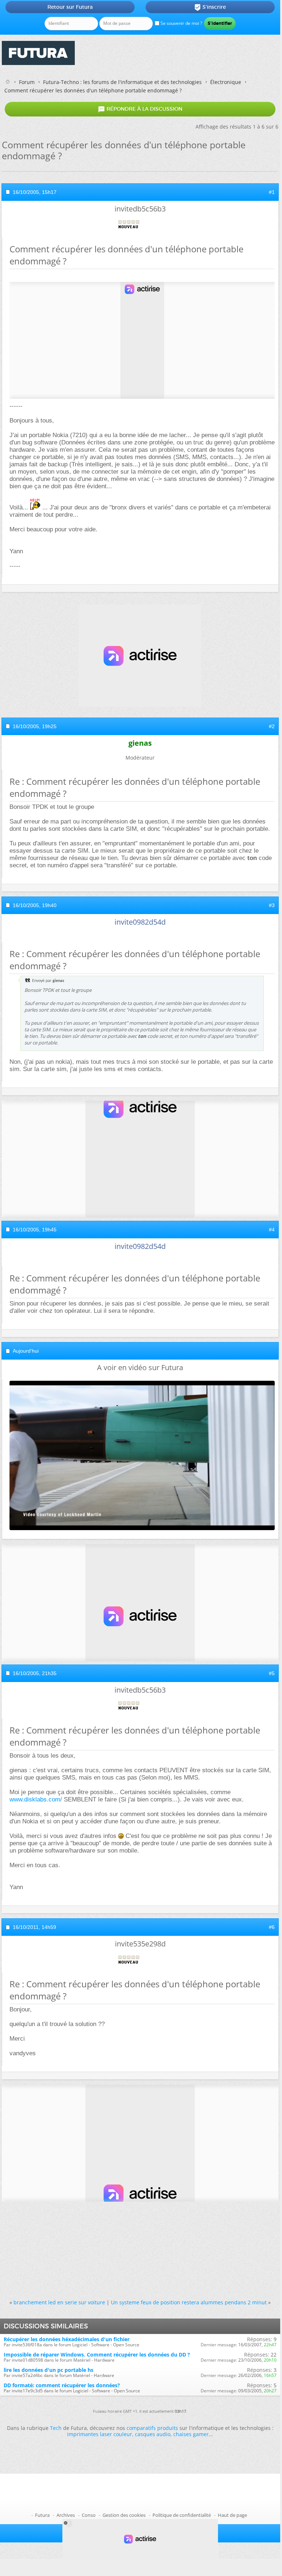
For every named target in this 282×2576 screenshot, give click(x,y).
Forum (27, 82)
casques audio (153, 2434)
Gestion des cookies (124, 2515)
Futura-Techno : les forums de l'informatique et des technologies (122, 82)
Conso (89, 2515)
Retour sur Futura (70, 7)
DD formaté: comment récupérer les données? (62, 2385)
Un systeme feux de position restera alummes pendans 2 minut (189, 2302)
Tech (56, 2428)
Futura (42, 2515)
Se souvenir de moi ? (181, 23)
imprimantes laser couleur (100, 2434)
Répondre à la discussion (140, 109)
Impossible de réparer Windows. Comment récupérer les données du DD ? (97, 2355)
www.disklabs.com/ (36, 1799)
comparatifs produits (152, 2428)
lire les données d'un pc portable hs (49, 2370)
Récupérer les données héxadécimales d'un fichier (67, 2339)
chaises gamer (191, 2434)
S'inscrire (210, 7)
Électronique (226, 82)
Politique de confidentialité (182, 2515)
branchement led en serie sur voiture (59, 2302)
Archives (66, 2515)
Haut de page (232, 2515)
